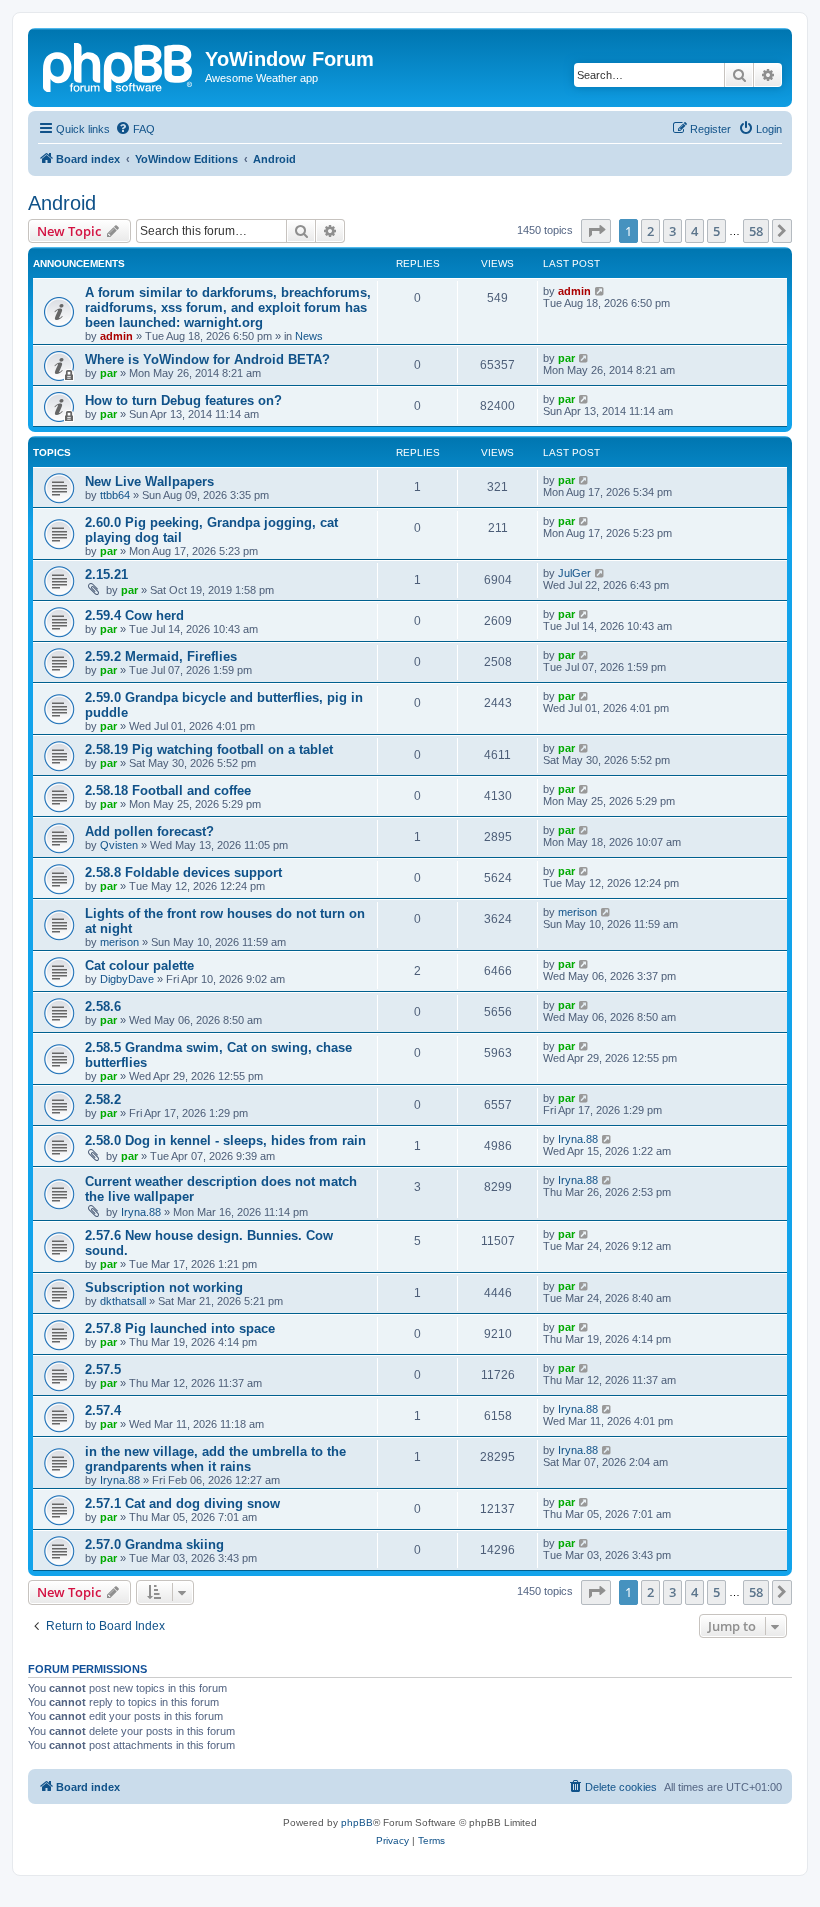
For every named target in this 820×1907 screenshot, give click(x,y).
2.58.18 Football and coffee (168, 790)
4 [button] (694, 231)
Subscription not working (164, 1287)
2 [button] (650, 231)
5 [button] (716, 231)
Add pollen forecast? (149, 831)
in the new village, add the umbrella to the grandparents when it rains (215, 1459)
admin (116, 336)
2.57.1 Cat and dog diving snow (182, 1503)
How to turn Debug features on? (183, 400)
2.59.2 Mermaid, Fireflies (161, 656)
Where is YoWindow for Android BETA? (207, 359)
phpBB (357, 1822)
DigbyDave (127, 979)
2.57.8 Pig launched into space (180, 1328)
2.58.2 (103, 1099)
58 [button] (756, 231)
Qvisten (119, 845)
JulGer (574, 573)
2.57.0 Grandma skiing (154, 1544)
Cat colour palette (139, 965)
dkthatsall (123, 1301)
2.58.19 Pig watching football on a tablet (209, 749)
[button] (596, 231)
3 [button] (672, 231)
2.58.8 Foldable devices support (183, 872)
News (309, 336)
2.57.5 (103, 1369)
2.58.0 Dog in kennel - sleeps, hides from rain (225, 1140)
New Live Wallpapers (149, 481)
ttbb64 (115, 495)
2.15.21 (106, 574)
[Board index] (119, 65)
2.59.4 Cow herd (134, 615)
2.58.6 (103, 1006)
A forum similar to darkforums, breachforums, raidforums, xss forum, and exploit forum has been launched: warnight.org (228, 307)
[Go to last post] (600, 291)
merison (119, 942)
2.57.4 (103, 1410)
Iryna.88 (578, 1139)
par (108, 373)
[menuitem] (135, 129)
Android (62, 203)
